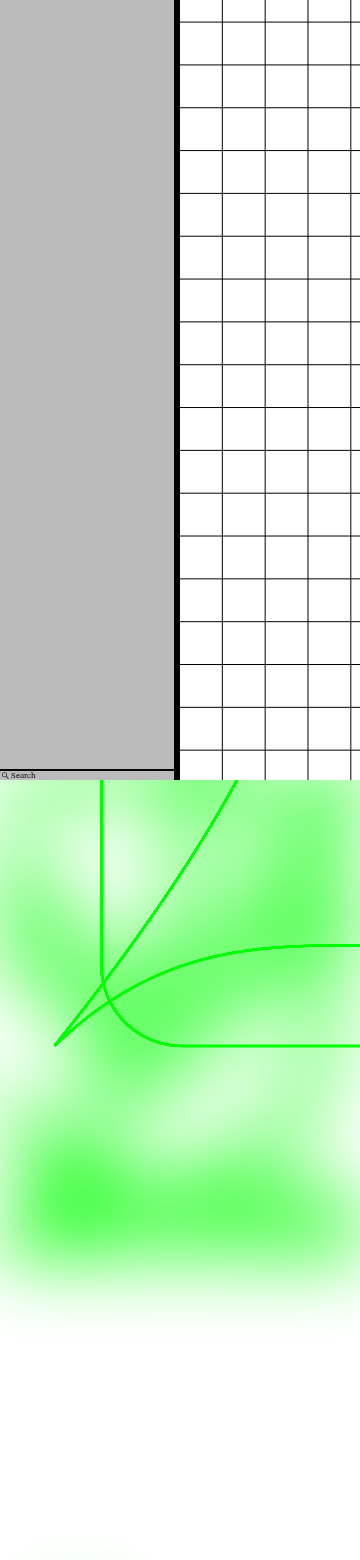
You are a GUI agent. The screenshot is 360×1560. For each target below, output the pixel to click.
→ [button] (329, 255)
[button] (195, 329)
